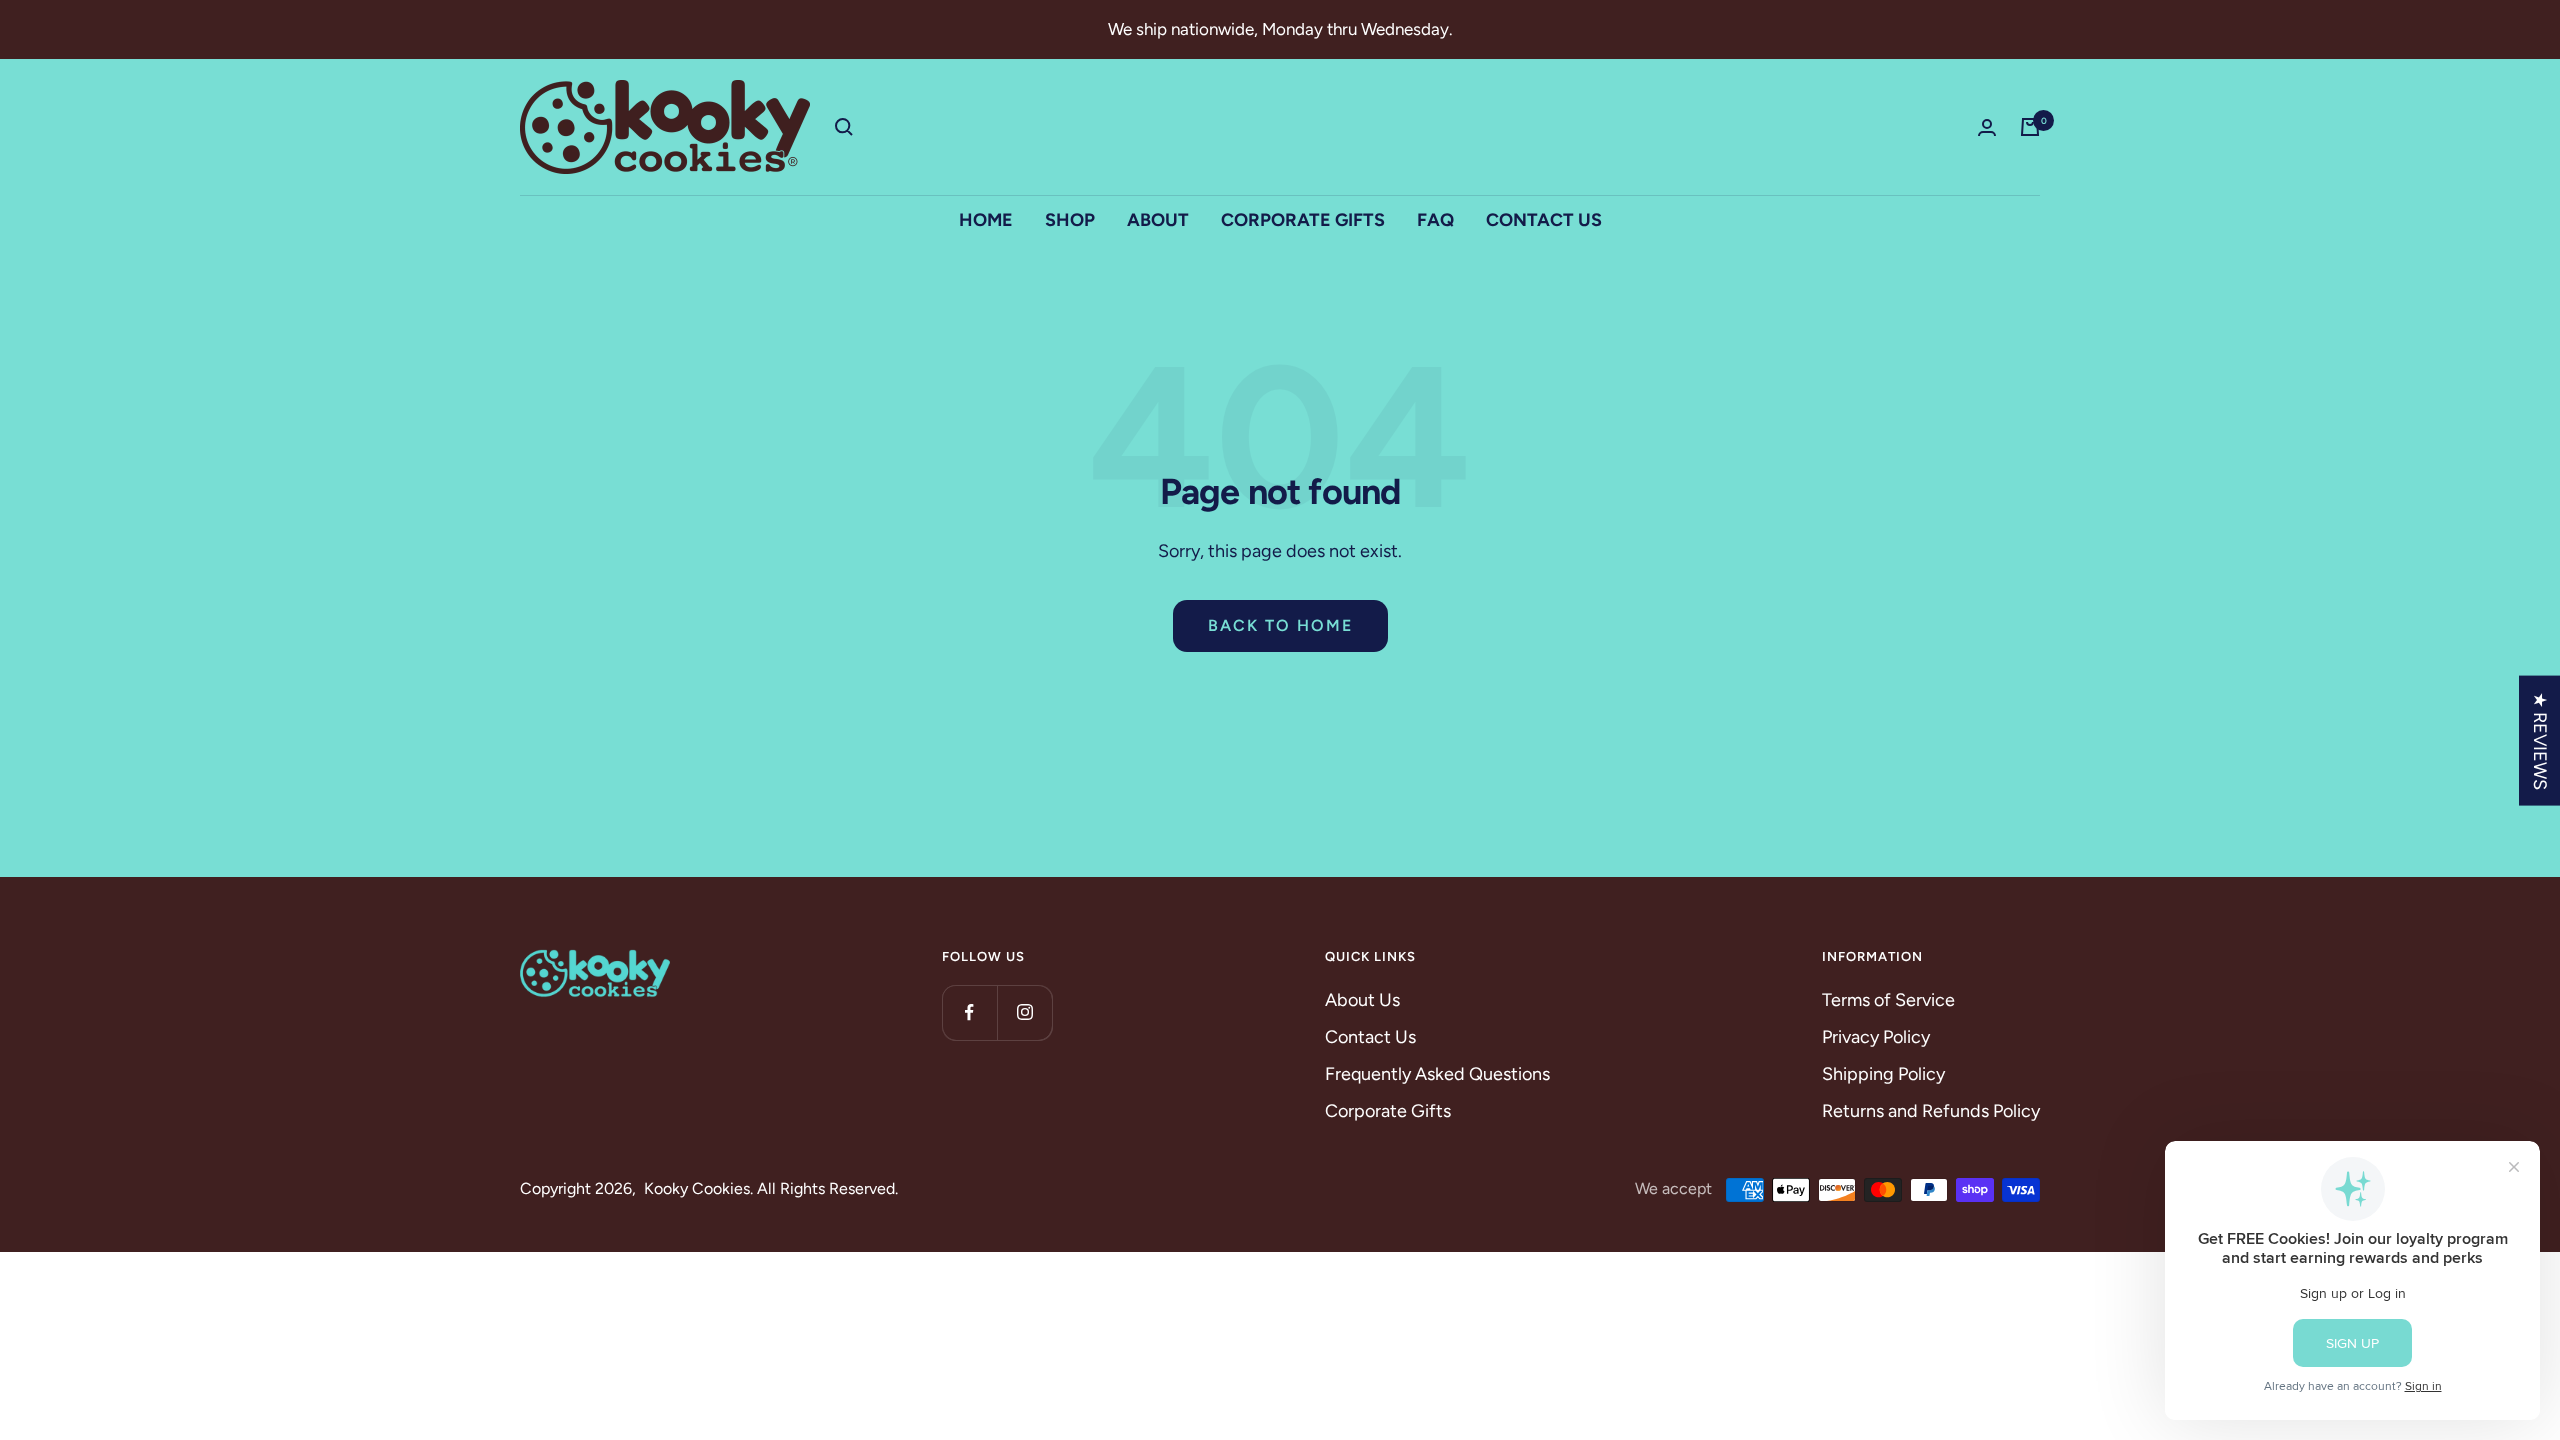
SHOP (1070, 220)
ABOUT (1158, 220)
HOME (986, 220)
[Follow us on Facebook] (969, 1012)
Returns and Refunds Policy (1931, 1111)
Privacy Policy (1876, 1037)
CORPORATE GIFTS (1303, 220)
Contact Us (1370, 1037)
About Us (1362, 1000)
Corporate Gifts (1388, 1111)
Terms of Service (1888, 1000)
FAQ (1435, 220)
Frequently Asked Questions (1437, 1074)
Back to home (1280, 625)
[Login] (1987, 127)
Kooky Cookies (697, 1188)
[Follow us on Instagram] (1024, 1012)
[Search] (844, 127)
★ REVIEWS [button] (2540, 741)
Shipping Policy (1883, 1074)
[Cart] (2030, 127)
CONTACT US (1544, 220)
